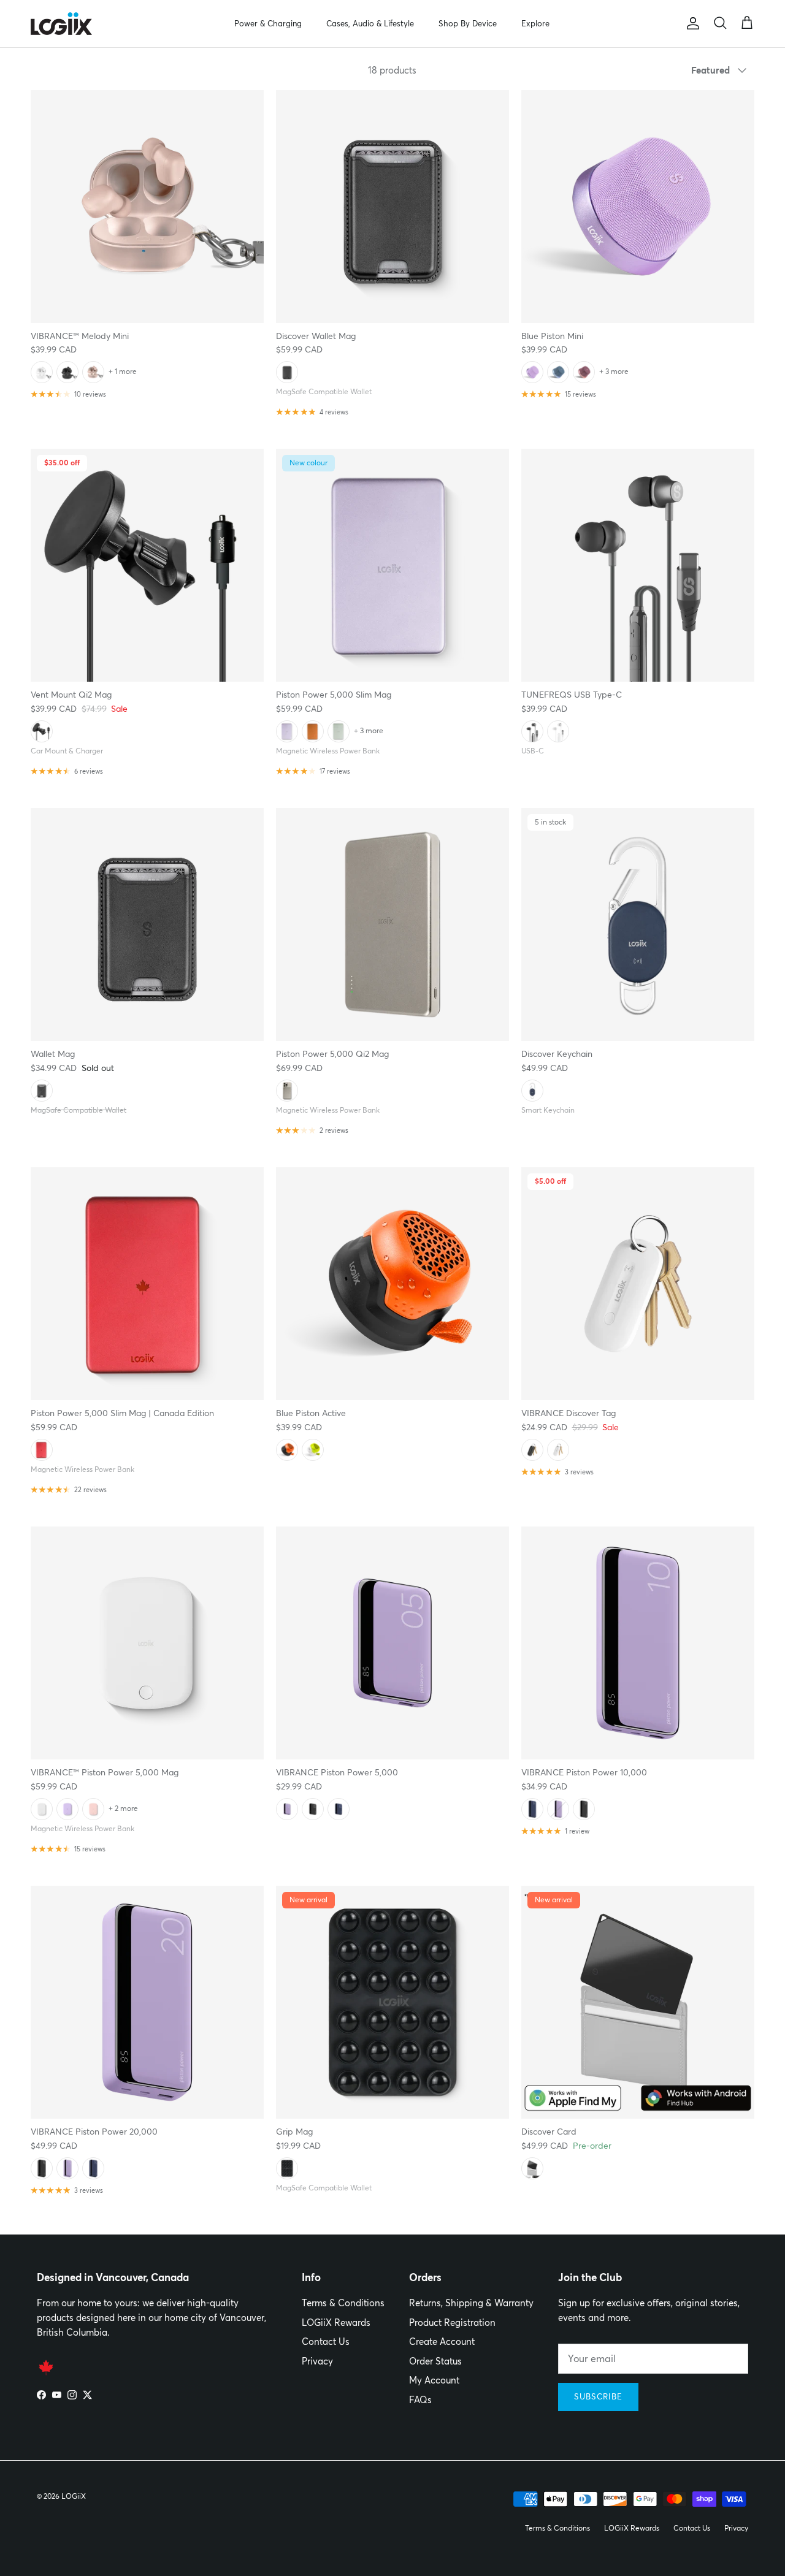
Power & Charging (268, 23)
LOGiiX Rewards (336, 2323)
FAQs (420, 2400)
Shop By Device (468, 23)
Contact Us (326, 2342)
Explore (535, 23)
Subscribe (598, 2396)
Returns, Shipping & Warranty (471, 2303)
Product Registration (452, 2323)
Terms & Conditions (343, 2303)
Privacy (317, 2361)
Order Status (435, 2361)
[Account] (691, 23)
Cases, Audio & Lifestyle (370, 23)
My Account (434, 2380)
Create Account (442, 2342)
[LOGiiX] (61, 24)
